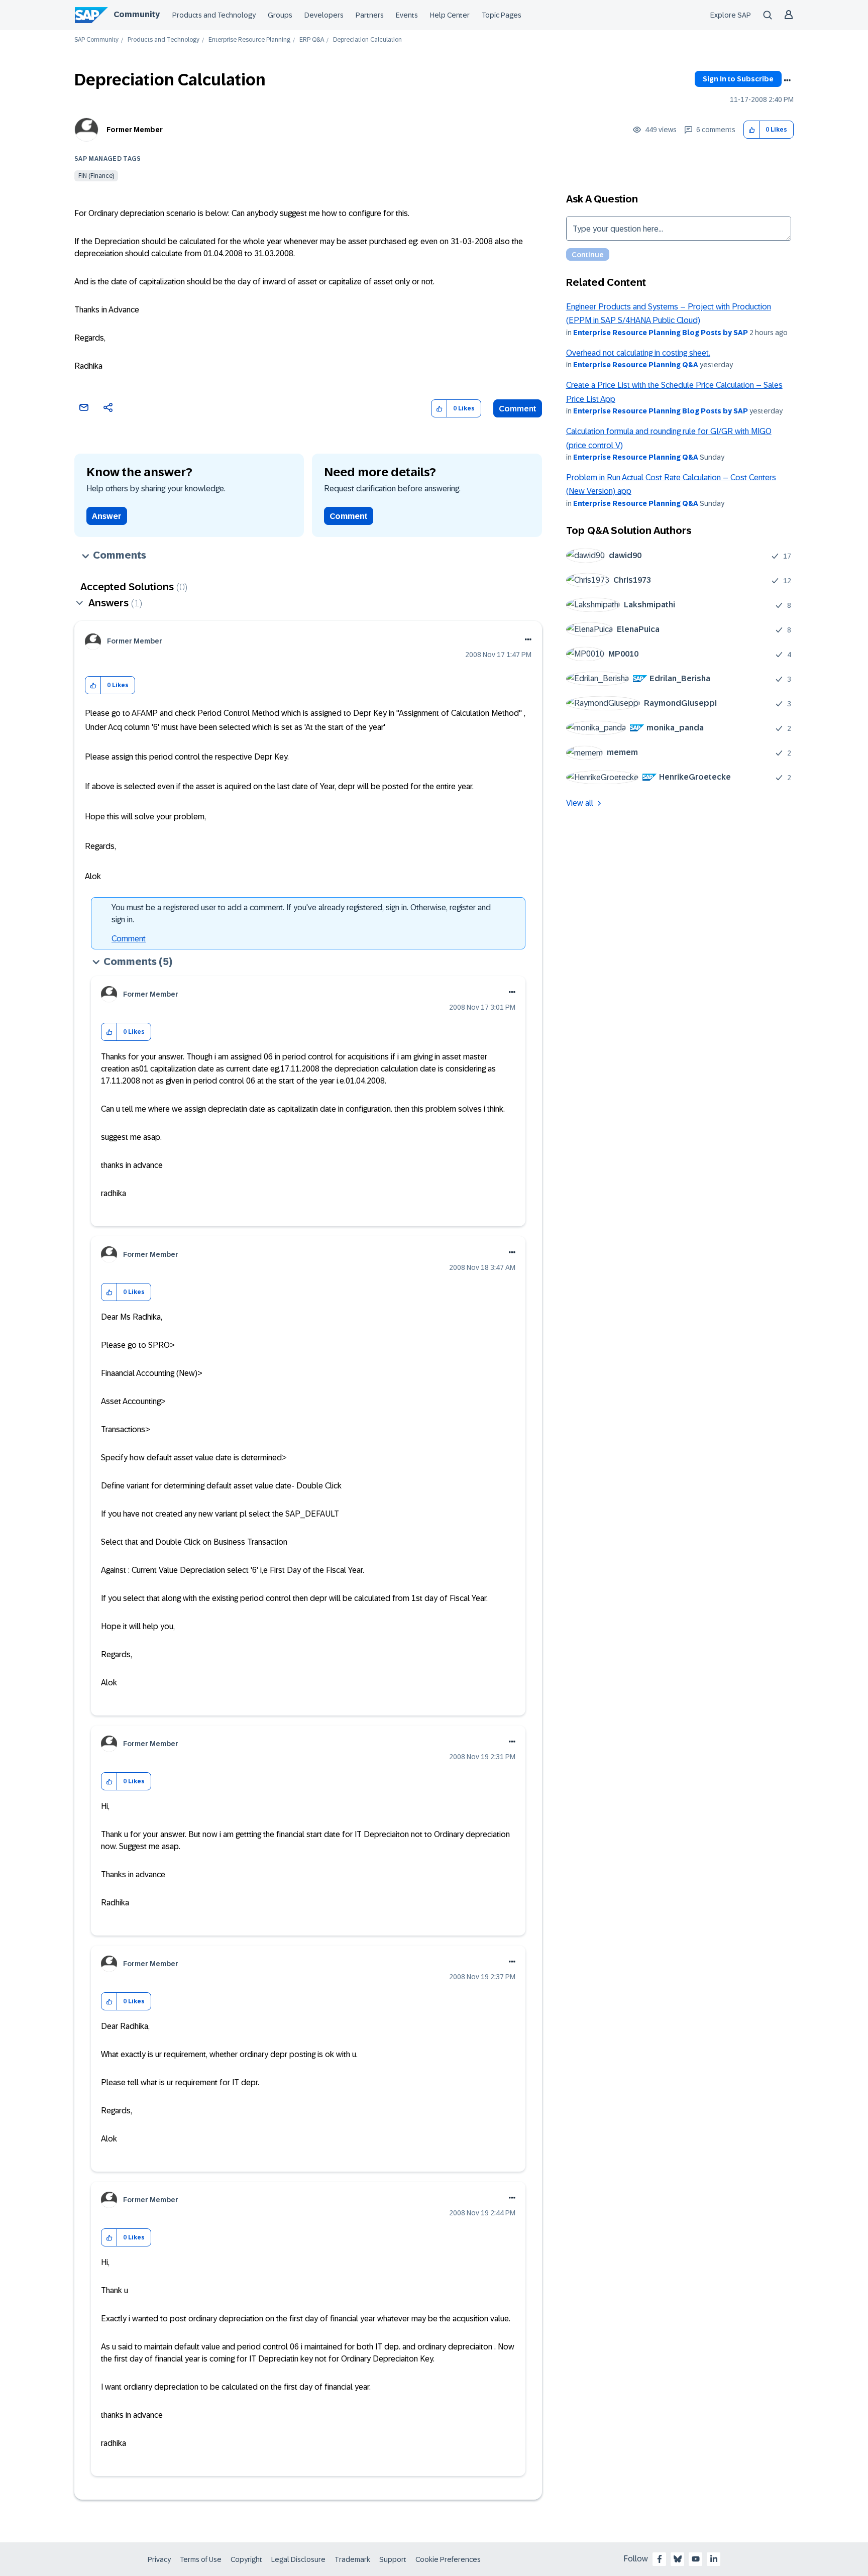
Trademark (352, 2559)
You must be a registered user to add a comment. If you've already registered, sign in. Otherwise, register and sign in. (301, 914)
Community (137, 14)
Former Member (135, 130)
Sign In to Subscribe (738, 79)
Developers (324, 15)
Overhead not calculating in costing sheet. (638, 353)
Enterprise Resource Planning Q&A (636, 365)
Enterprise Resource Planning (249, 40)
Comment (518, 409)
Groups (280, 15)
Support (393, 2559)
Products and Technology (214, 15)
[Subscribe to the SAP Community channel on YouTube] (696, 2559)
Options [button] (787, 80)
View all (580, 803)
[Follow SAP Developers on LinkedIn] (714, 2559)
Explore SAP (731, 15)
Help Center (450, 15)
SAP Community (96, 40)
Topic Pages (502, 15)
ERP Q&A (312, 40)
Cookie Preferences (448, 2559)
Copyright (246, 2559)
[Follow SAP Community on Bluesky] (678, 2559)
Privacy (159, 2559)
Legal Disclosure (298, 2559)
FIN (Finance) (96, 176)
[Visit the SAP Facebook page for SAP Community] (660, 2559)
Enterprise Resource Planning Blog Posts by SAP (661, 333)
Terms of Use (201, 2559)
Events (407, 15)
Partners (370, 15)
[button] (752, 130)
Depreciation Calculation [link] (367, 40)
